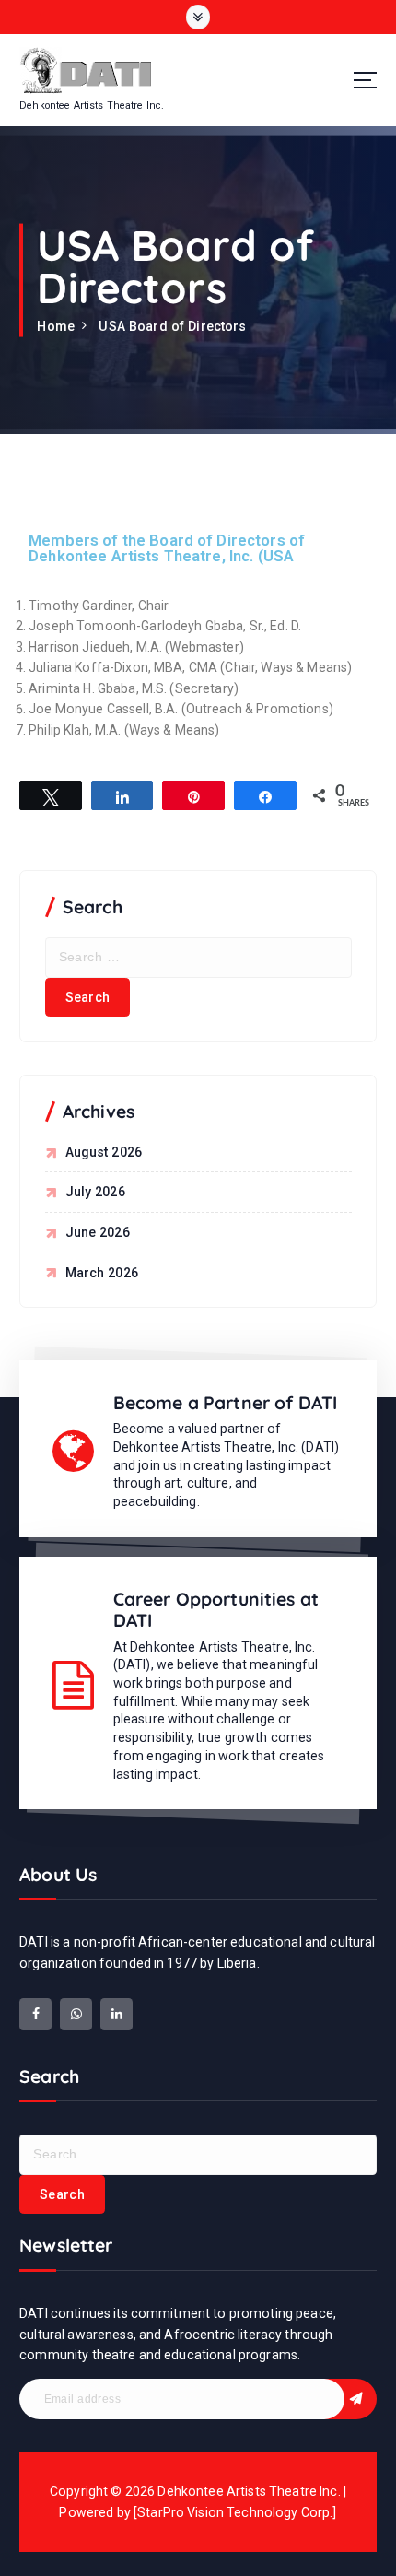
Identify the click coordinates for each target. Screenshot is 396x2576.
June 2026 (98, 1232)
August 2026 (104, 1152)
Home (56, 326)
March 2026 (102, 1273)
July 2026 (95, 1192)
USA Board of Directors (172, 326)
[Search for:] (198, 958)
